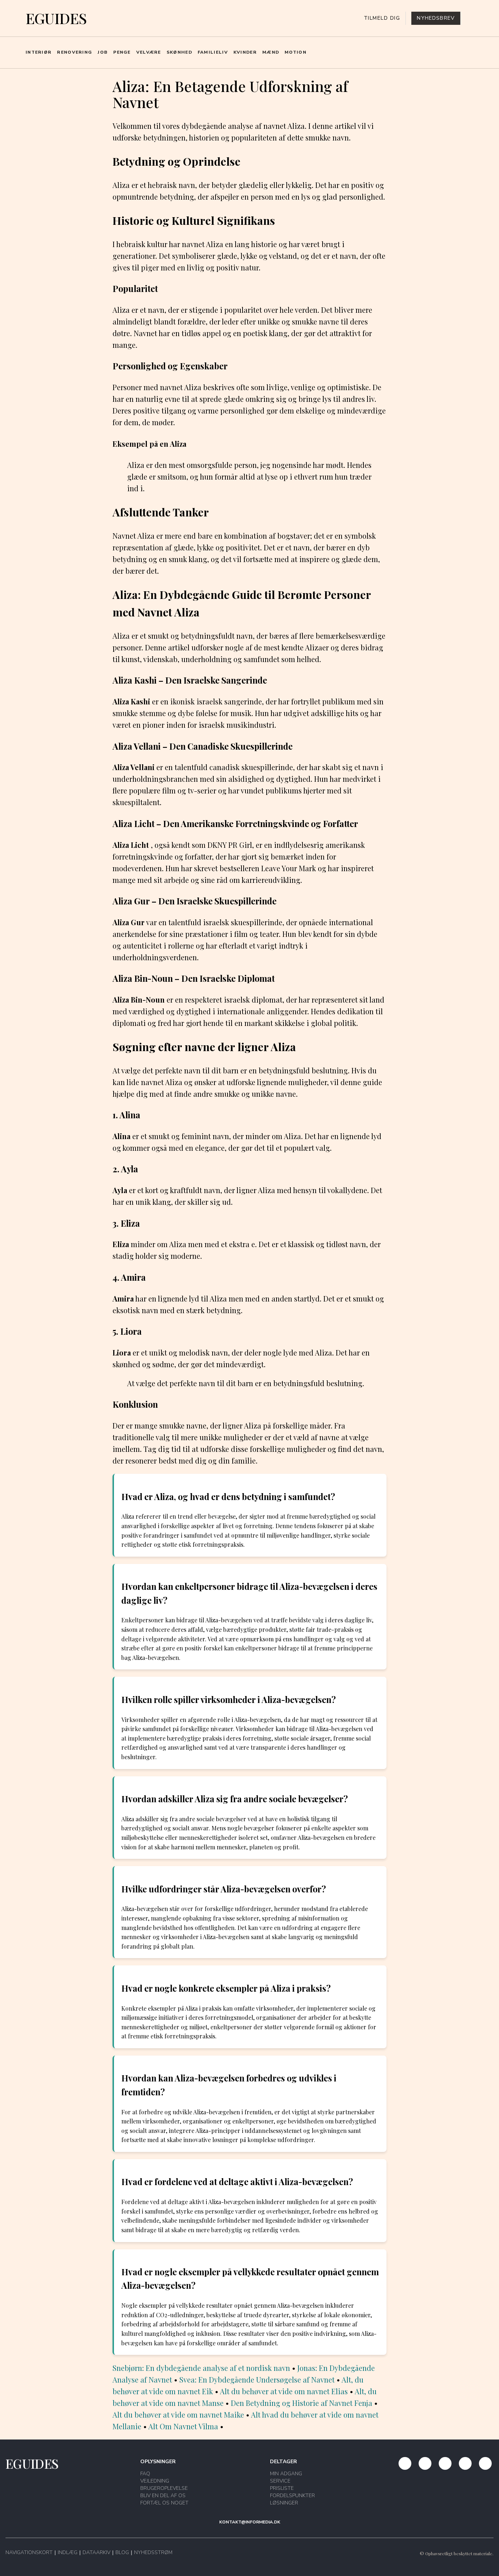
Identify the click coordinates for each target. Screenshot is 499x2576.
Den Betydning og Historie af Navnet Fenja (302, 2403)
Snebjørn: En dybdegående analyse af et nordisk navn (201, 2368)
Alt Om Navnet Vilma (183, 2426)
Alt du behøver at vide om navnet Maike (178, 2414)
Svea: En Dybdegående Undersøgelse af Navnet (257, 2379)
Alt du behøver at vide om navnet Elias (284, 2391)
